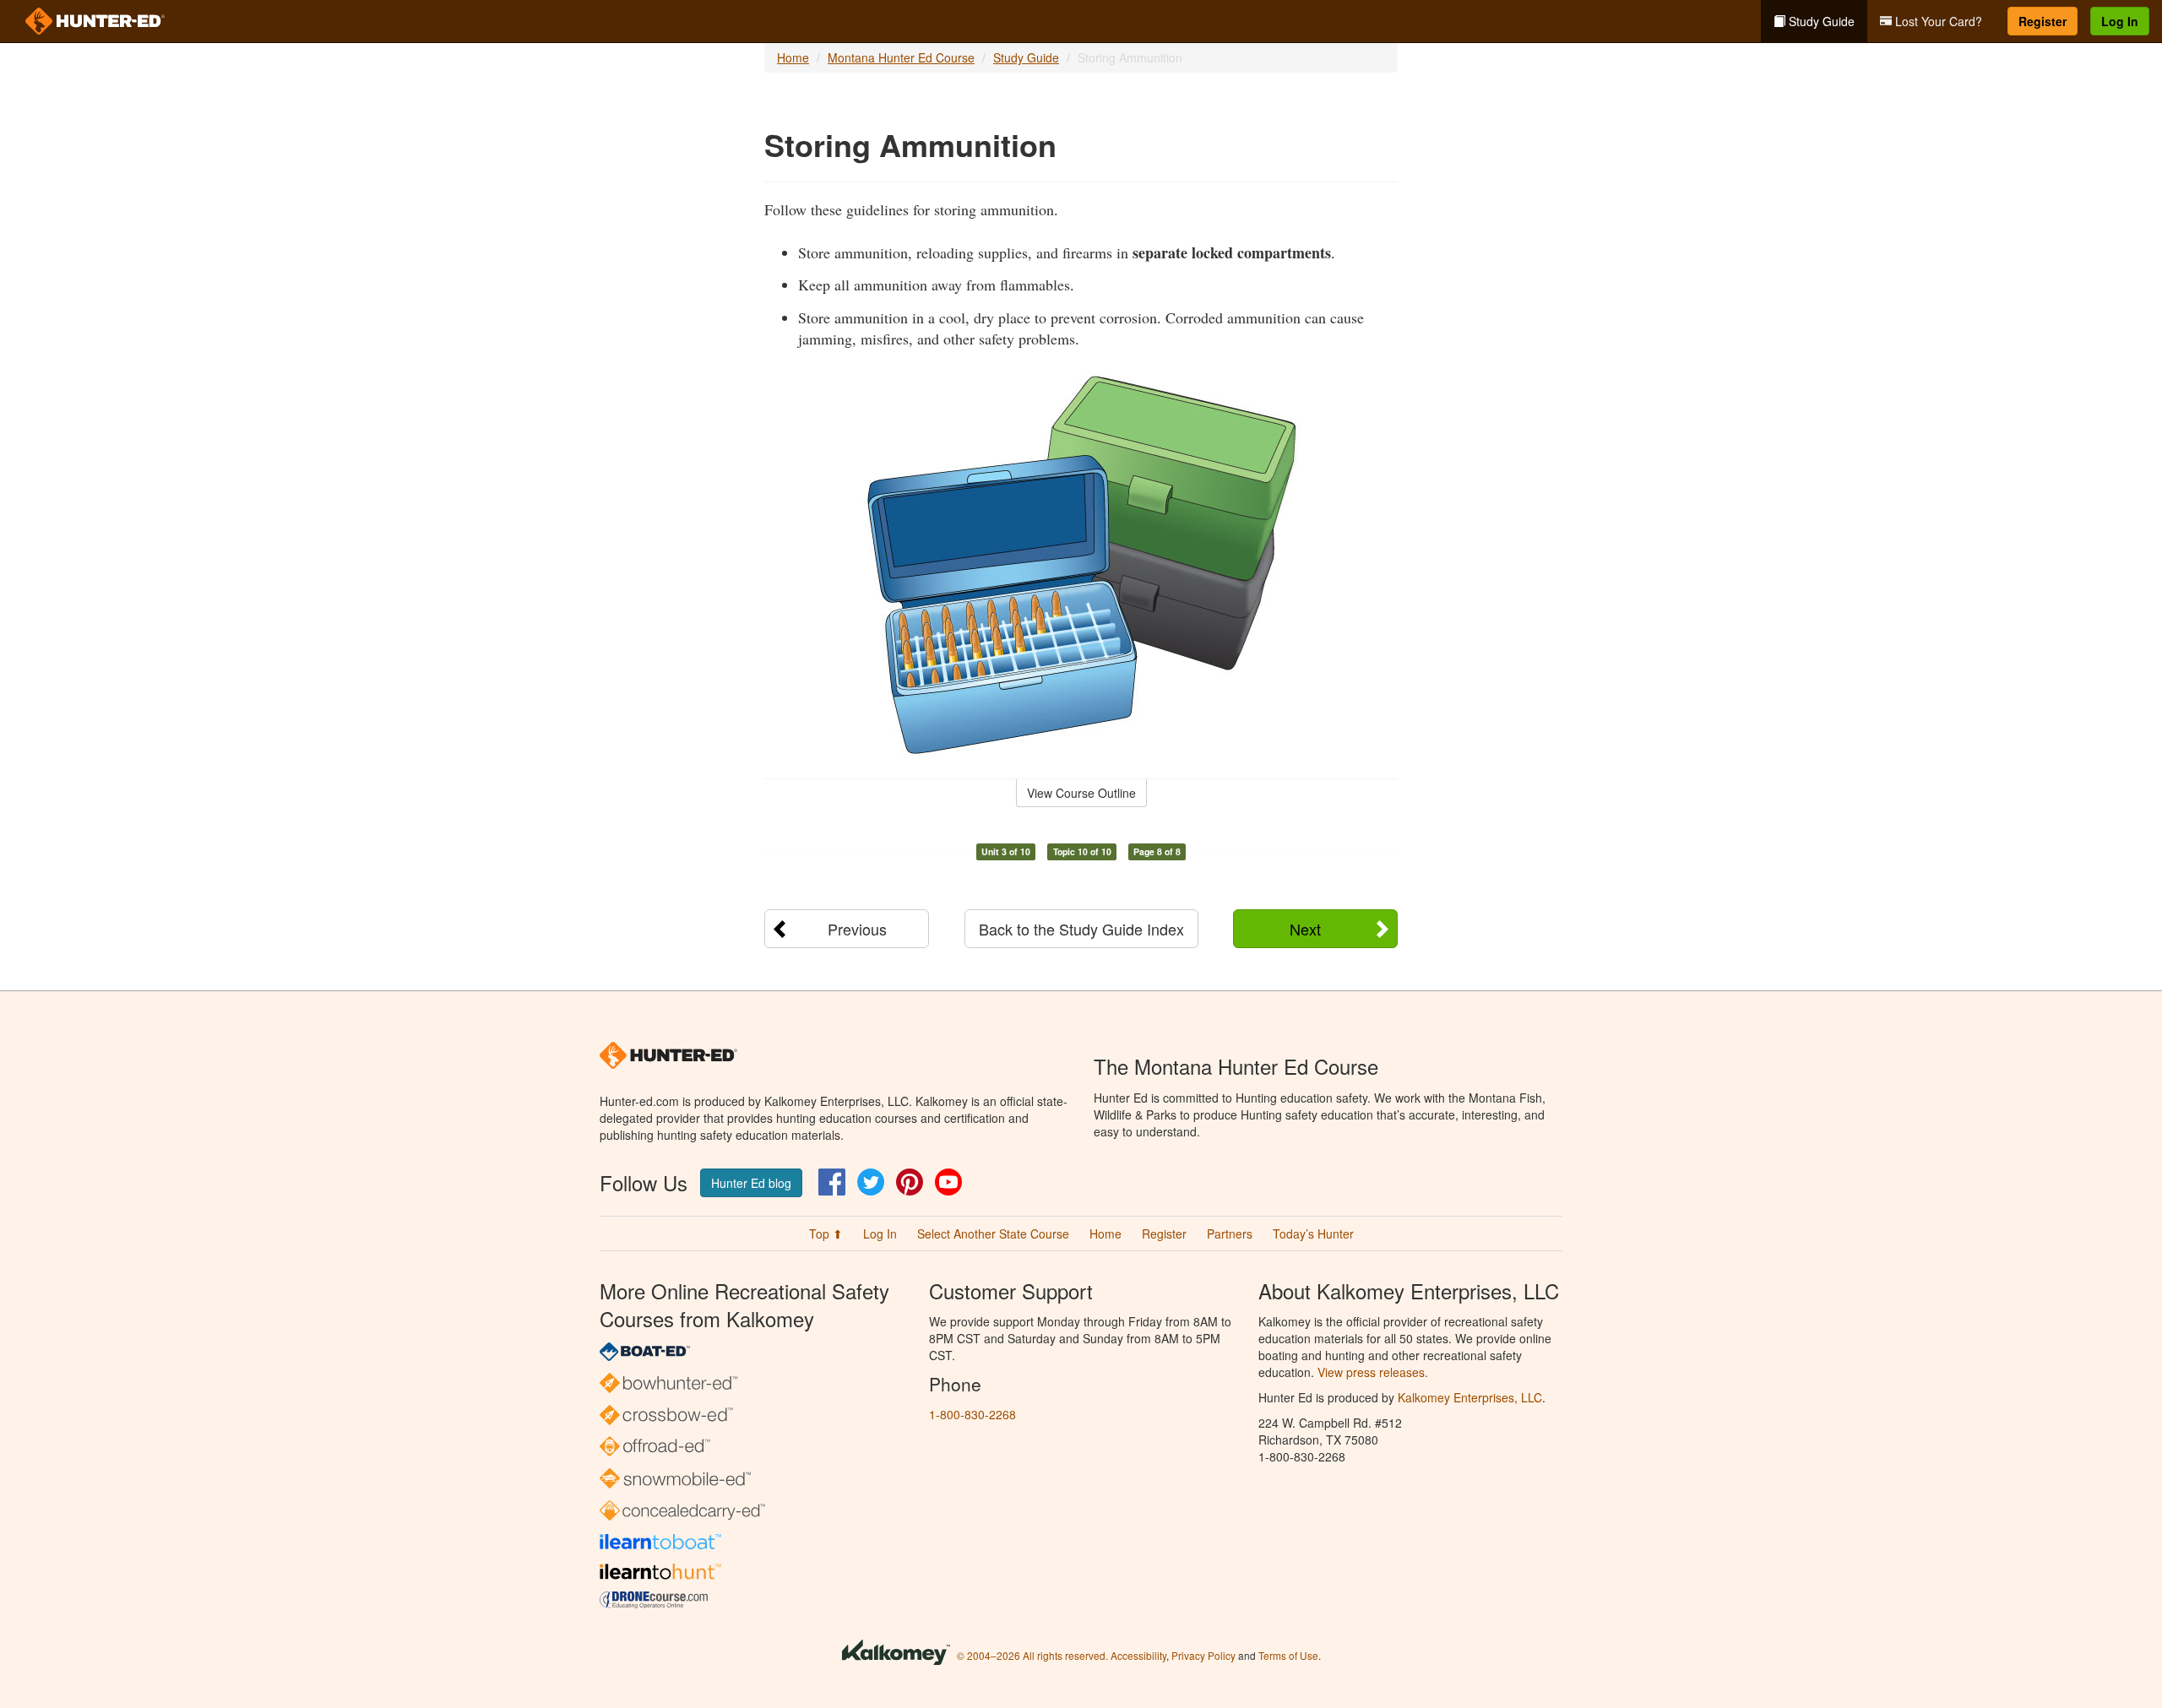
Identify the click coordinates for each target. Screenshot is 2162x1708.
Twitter (871, 1182)
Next (1305, 929)
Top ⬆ (826, 1234)
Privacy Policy (1203, 1655)
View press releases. (1373, 1372)
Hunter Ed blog (751, 1183)
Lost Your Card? (1937, 21)
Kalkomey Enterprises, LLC (1470, 1397)
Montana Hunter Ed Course (901, 57)
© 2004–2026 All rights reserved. (1032, 1655)
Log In (2120, 21)
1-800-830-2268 (972, 1414)
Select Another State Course (993, 1234)
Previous (857, 929)
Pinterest (910, 1182)
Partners (1230, 1234)
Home (793, 57)
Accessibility (1138, 1655)
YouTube (948, 1182)
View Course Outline (1081, 793)
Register (2042, 21)
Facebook (832, 1182)
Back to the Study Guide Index (1081, 929)
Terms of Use (1288, 1655)
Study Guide (1820, 21)
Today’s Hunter (1313, 1234)
